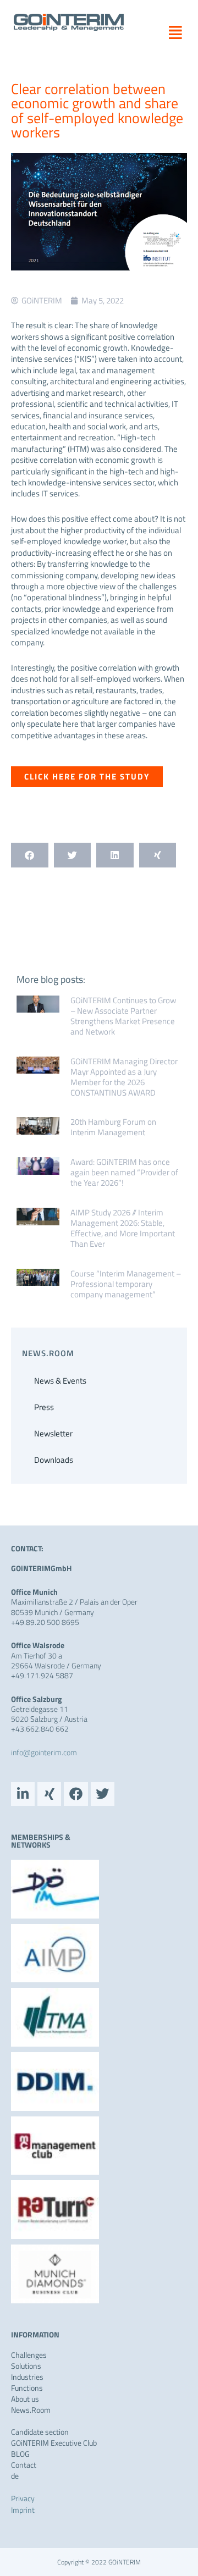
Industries (27, 2377)
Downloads (54, 1460)
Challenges (29, 2355)
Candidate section (40, 2432)
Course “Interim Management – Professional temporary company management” (126, 1284)
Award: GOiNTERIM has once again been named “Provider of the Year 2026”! (124, 1172)
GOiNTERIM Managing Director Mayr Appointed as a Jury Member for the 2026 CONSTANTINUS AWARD (124, 1077)
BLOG (20, 2454)
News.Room (31, 2410)
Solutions (26, 2366)
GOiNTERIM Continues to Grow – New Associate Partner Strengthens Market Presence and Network (123, 1016)
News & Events (60, 1381)
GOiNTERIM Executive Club (54, 2443)
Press (44, 1407)
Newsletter (53, 1433)
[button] (171, 32)
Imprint (23, 2510)
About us (25, 2399)
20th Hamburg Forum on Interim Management (113, 1127)
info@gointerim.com (44, 1752)
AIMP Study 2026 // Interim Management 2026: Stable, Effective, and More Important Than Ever (123, 1228)
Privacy (23, 2498)
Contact (24, 2465)
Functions (27, 2388)
